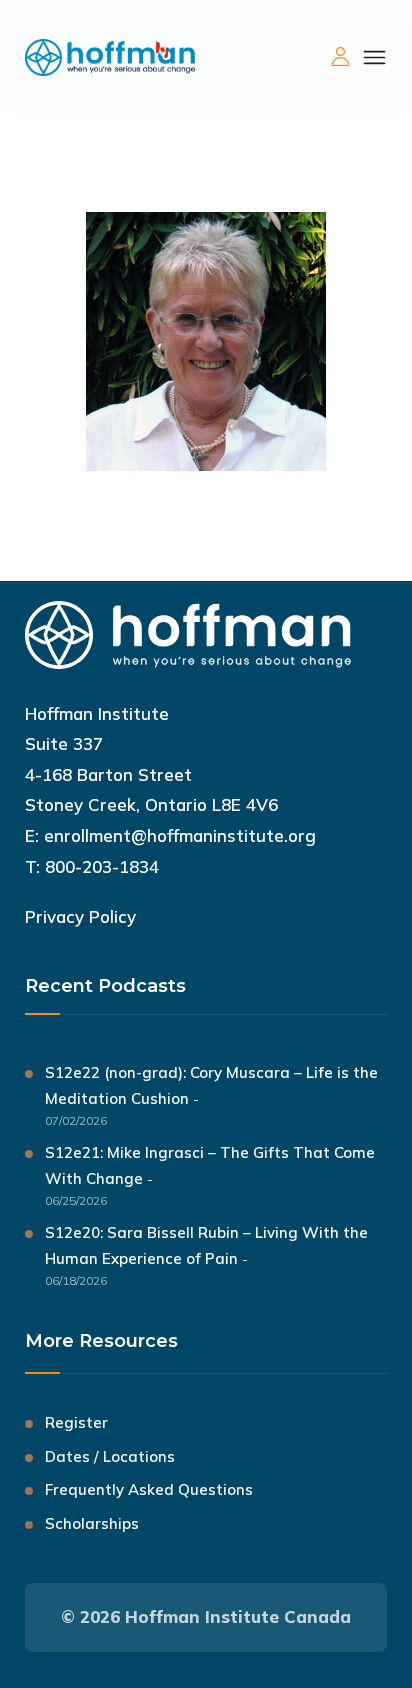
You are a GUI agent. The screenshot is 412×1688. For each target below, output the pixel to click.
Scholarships (92, 1523)
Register (76, 1422)
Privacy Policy (80, 916)
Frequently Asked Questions (149, 1489)
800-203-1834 (102, 866)
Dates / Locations (110, 1456)
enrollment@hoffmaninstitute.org (180, 835)
